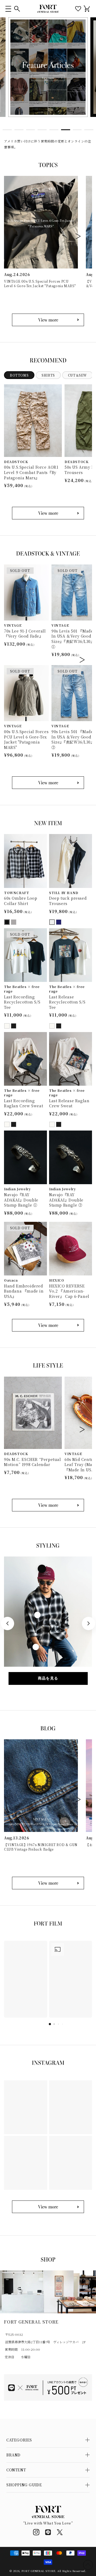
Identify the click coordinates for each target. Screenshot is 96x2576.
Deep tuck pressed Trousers (68, 901)
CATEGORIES (19, 2440)
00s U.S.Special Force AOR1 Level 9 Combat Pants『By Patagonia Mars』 (31, 472)
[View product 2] (37, 1615)
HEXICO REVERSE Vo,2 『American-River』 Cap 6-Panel (69, 1291)
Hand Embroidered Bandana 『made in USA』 (24, 1291)
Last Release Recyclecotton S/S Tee (67, 1002)
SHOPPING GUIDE (24, 2485)
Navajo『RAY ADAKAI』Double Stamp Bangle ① (21, 1200)
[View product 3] (36, 1647)
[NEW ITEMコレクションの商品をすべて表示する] (48, 1325)
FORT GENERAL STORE (39, 2571)
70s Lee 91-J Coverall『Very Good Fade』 (25, 634)
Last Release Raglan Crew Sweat (69, 1103)
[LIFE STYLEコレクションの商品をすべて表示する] (48, 1505)
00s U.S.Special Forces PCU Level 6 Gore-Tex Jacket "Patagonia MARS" (26, 740)
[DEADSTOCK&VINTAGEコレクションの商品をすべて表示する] (48, 783)
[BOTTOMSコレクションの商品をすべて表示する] (48, 513)
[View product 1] (42, 1569)
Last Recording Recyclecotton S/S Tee (22, 1002)
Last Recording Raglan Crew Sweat (23, 1103)
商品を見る (48, 1678)
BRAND (13, 2455)
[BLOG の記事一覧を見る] (48, 1883)
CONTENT (16, 2470)
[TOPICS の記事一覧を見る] (48, 320)
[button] (8, 9)
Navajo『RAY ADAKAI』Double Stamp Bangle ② (66, 1200)
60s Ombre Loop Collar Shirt (21, 901)
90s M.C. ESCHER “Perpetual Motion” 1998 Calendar (33, 1462)
